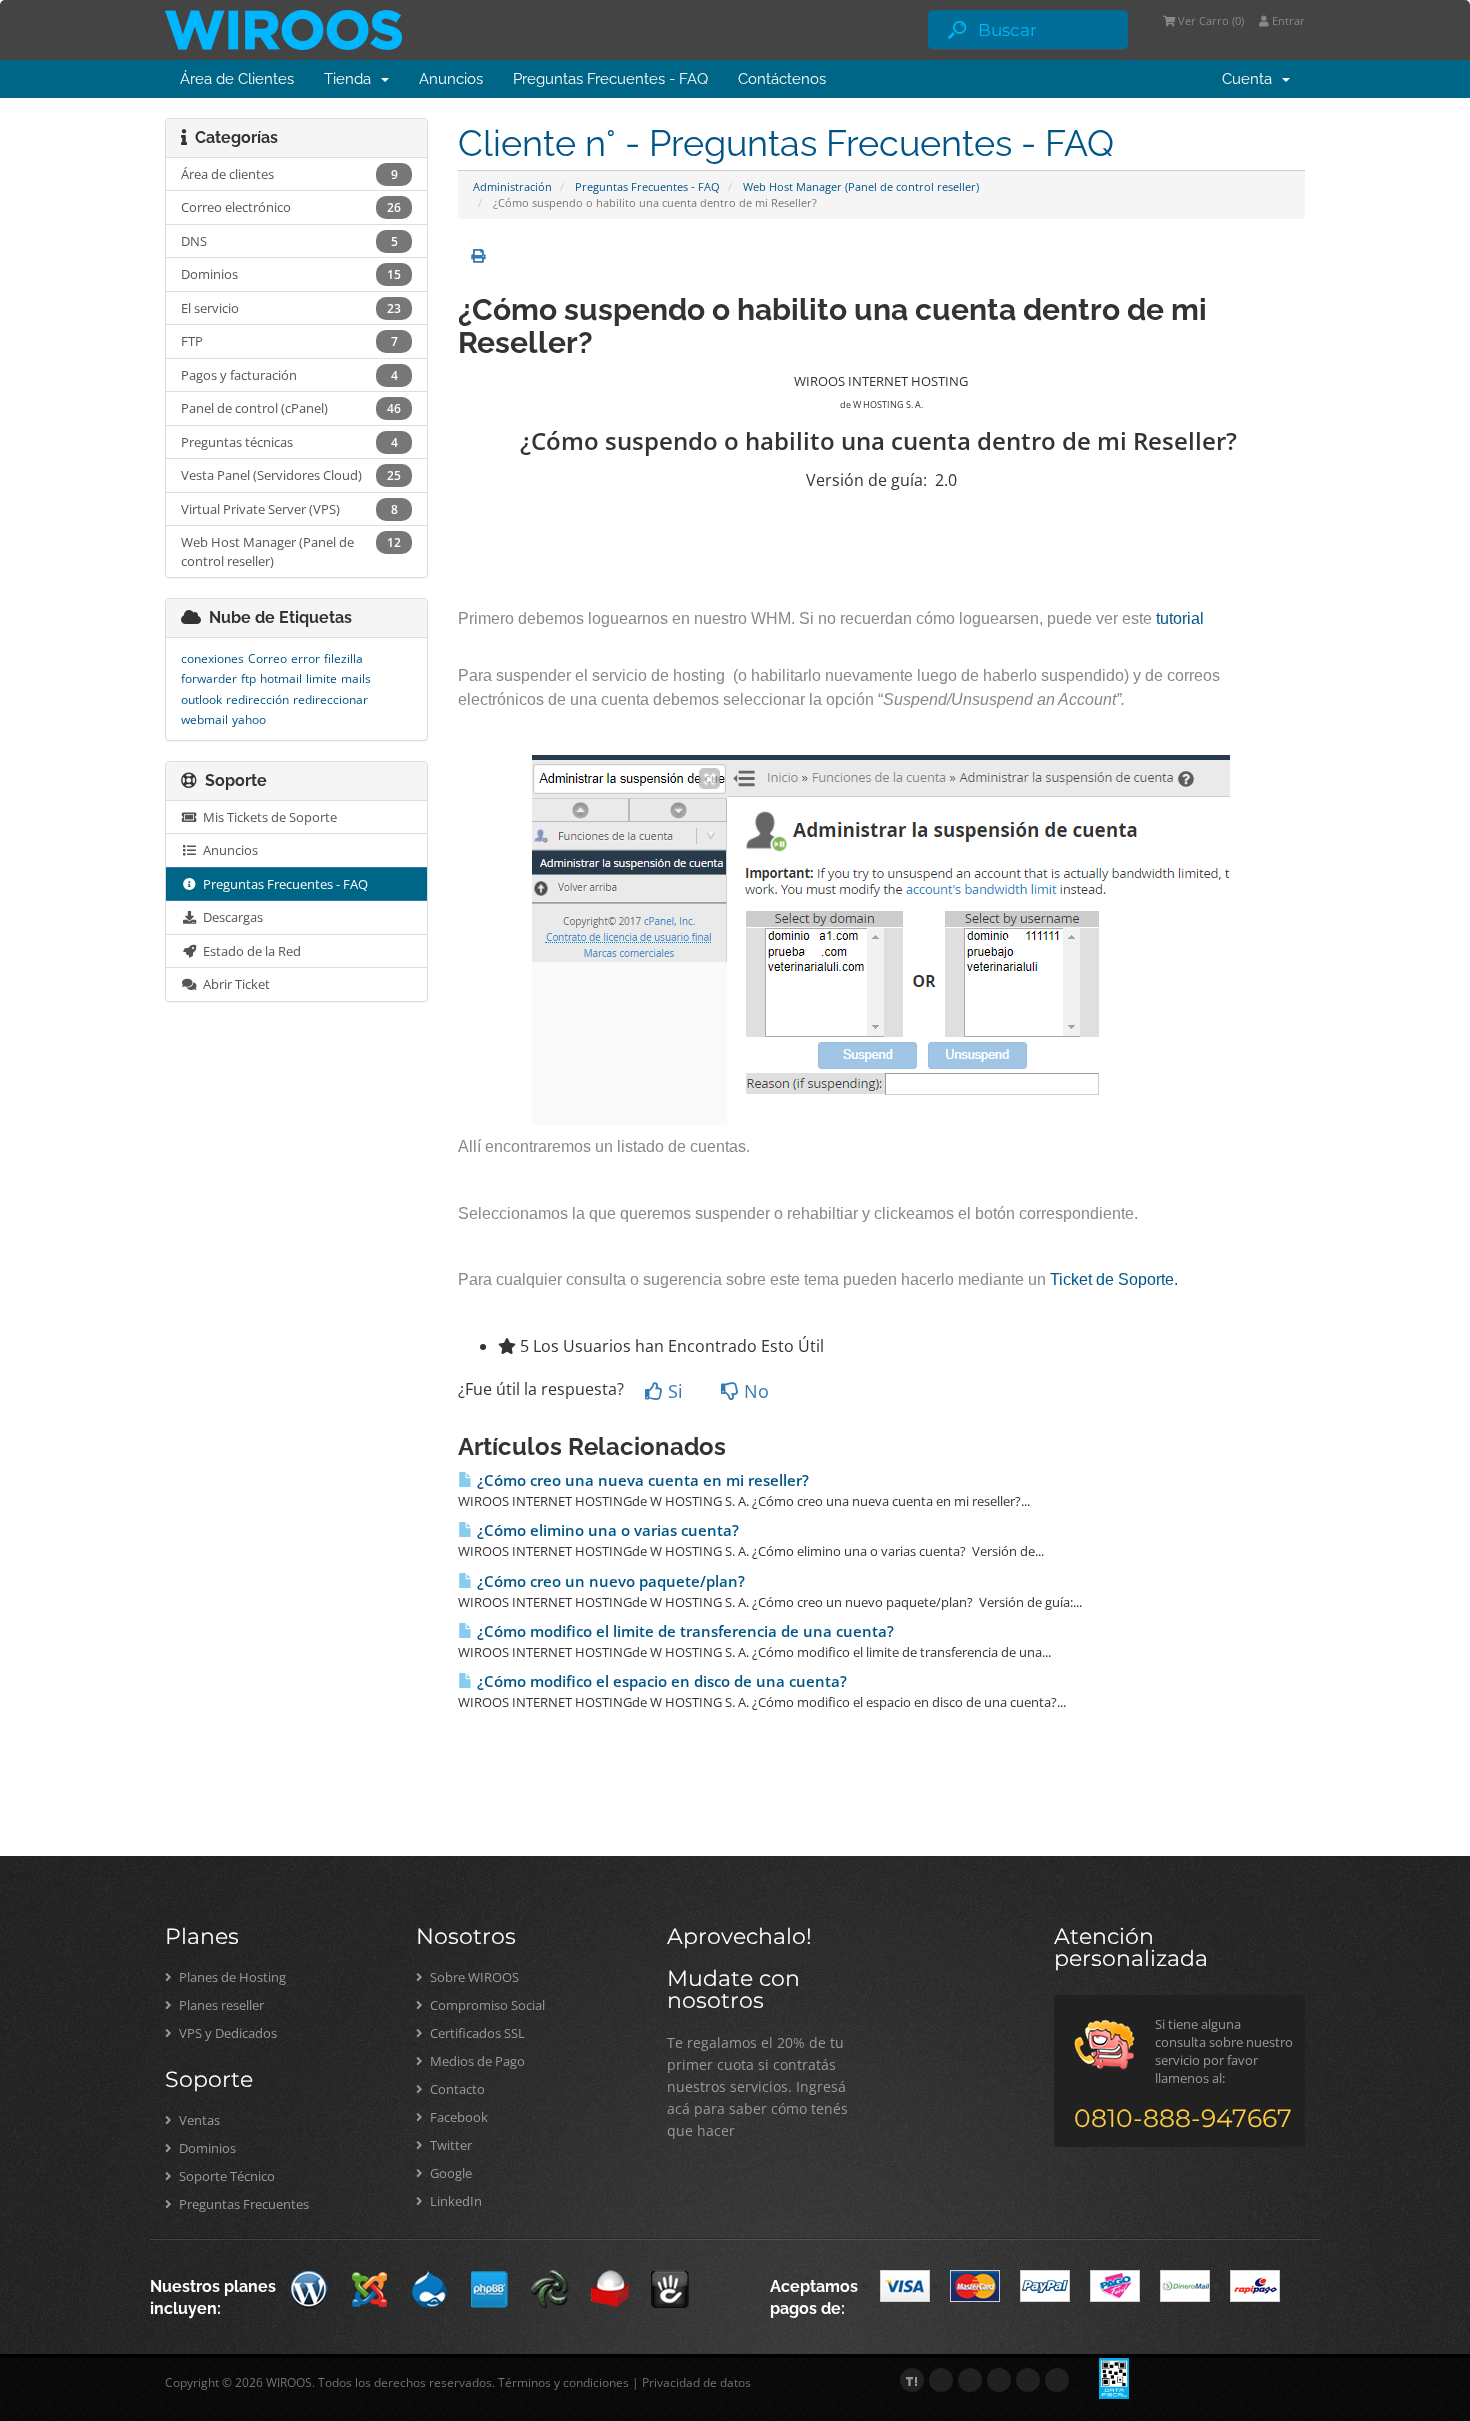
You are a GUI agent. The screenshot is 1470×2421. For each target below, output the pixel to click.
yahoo (249, 719)
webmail (204, 719)
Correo (267, 658)
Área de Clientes (237, 79)
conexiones (212, 658)
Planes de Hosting (231, 1977)
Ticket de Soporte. (1114, 1279)
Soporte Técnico (225, 2176)
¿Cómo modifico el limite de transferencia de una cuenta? (683, 1631)
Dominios (206, 2148)
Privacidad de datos (696, 2382)
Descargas (230, 917)
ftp (248, 678)
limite (321, 678)
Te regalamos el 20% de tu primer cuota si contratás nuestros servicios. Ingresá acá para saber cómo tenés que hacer (757, 2086)
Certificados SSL (476, 2033)
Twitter (449, 2145)
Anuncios (451, 79)
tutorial (1180, 618)
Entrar (1287, 20)
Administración (512, 186)
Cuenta (1251, 79)
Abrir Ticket (233, 984)
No (754, 1391)
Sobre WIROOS (473, 1977)
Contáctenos (782, 79)
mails (356, 678)
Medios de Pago (476, 2061)
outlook (201, 699)
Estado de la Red (249, 951)
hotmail (281, 678)
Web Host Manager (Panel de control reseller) (861, 186)
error (305, 658)
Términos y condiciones (563, 2382)
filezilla (343, 658)
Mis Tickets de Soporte (267, 817)
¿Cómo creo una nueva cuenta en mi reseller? (641, 1480)
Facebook (457, 2117)
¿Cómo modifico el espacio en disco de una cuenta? (660, 1681)
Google (449, 2173)
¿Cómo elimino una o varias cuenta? (606, 1530)
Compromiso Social (486, 2005)
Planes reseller (220, 2005)
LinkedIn (454, 2201)
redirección (257, 699)
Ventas (198, 2120)
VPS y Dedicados (226, 2033)
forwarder (209, 678)
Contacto (456, 2089)
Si (673, 1391)
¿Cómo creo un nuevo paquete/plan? (609, 1581)
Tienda (351, 79)
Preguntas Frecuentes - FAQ (610, 79)
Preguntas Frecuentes (242, 2204)
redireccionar (330, 699)
